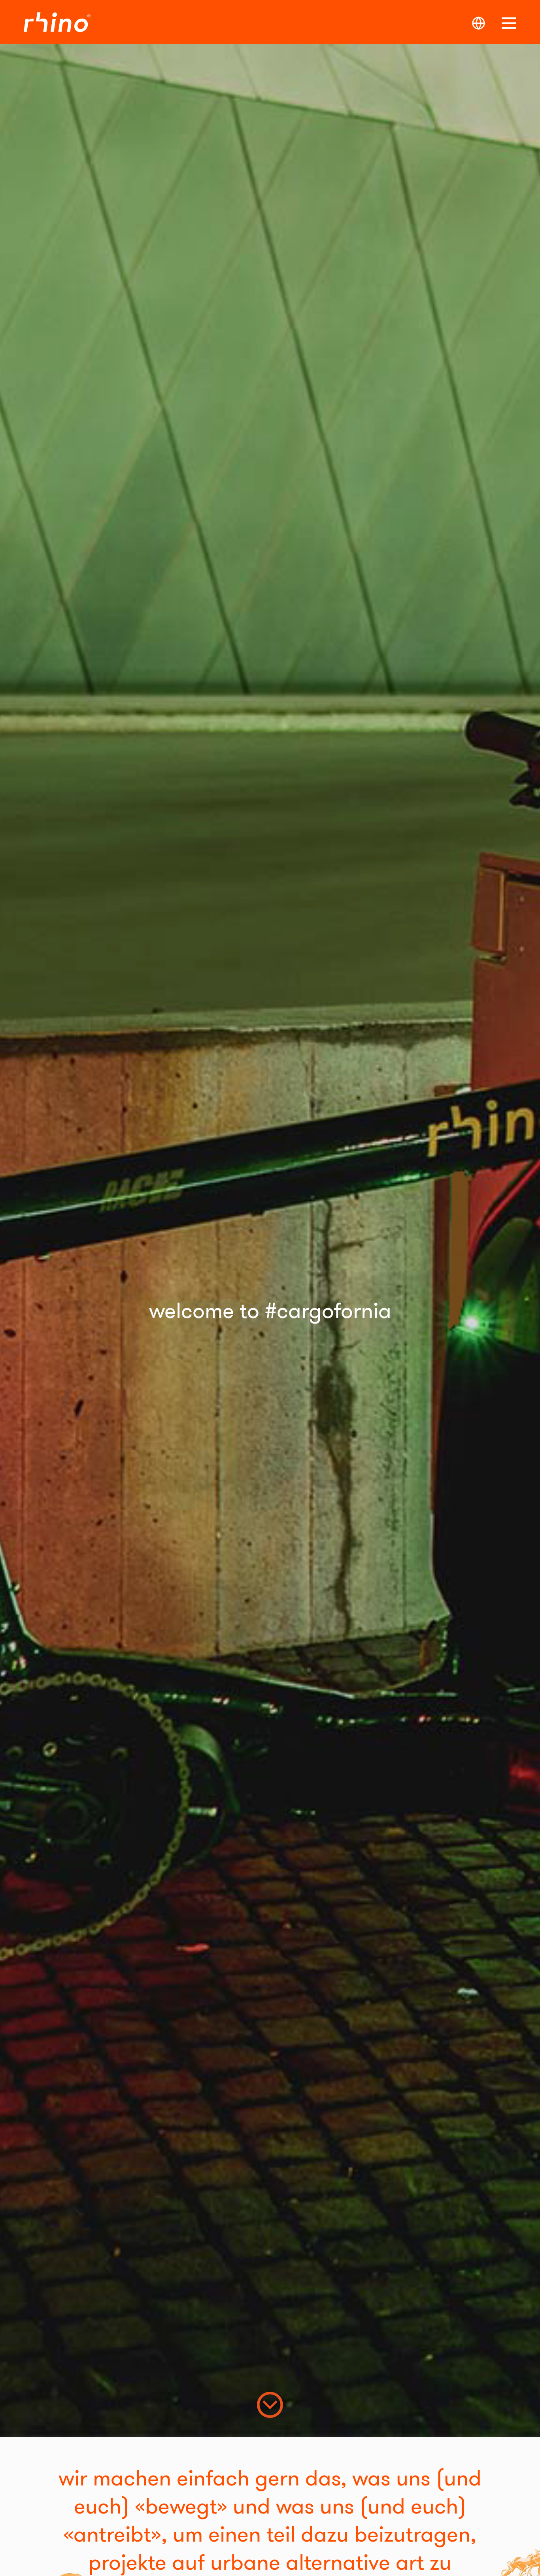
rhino (64, 22)
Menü (509, 23)
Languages (479, 23)
